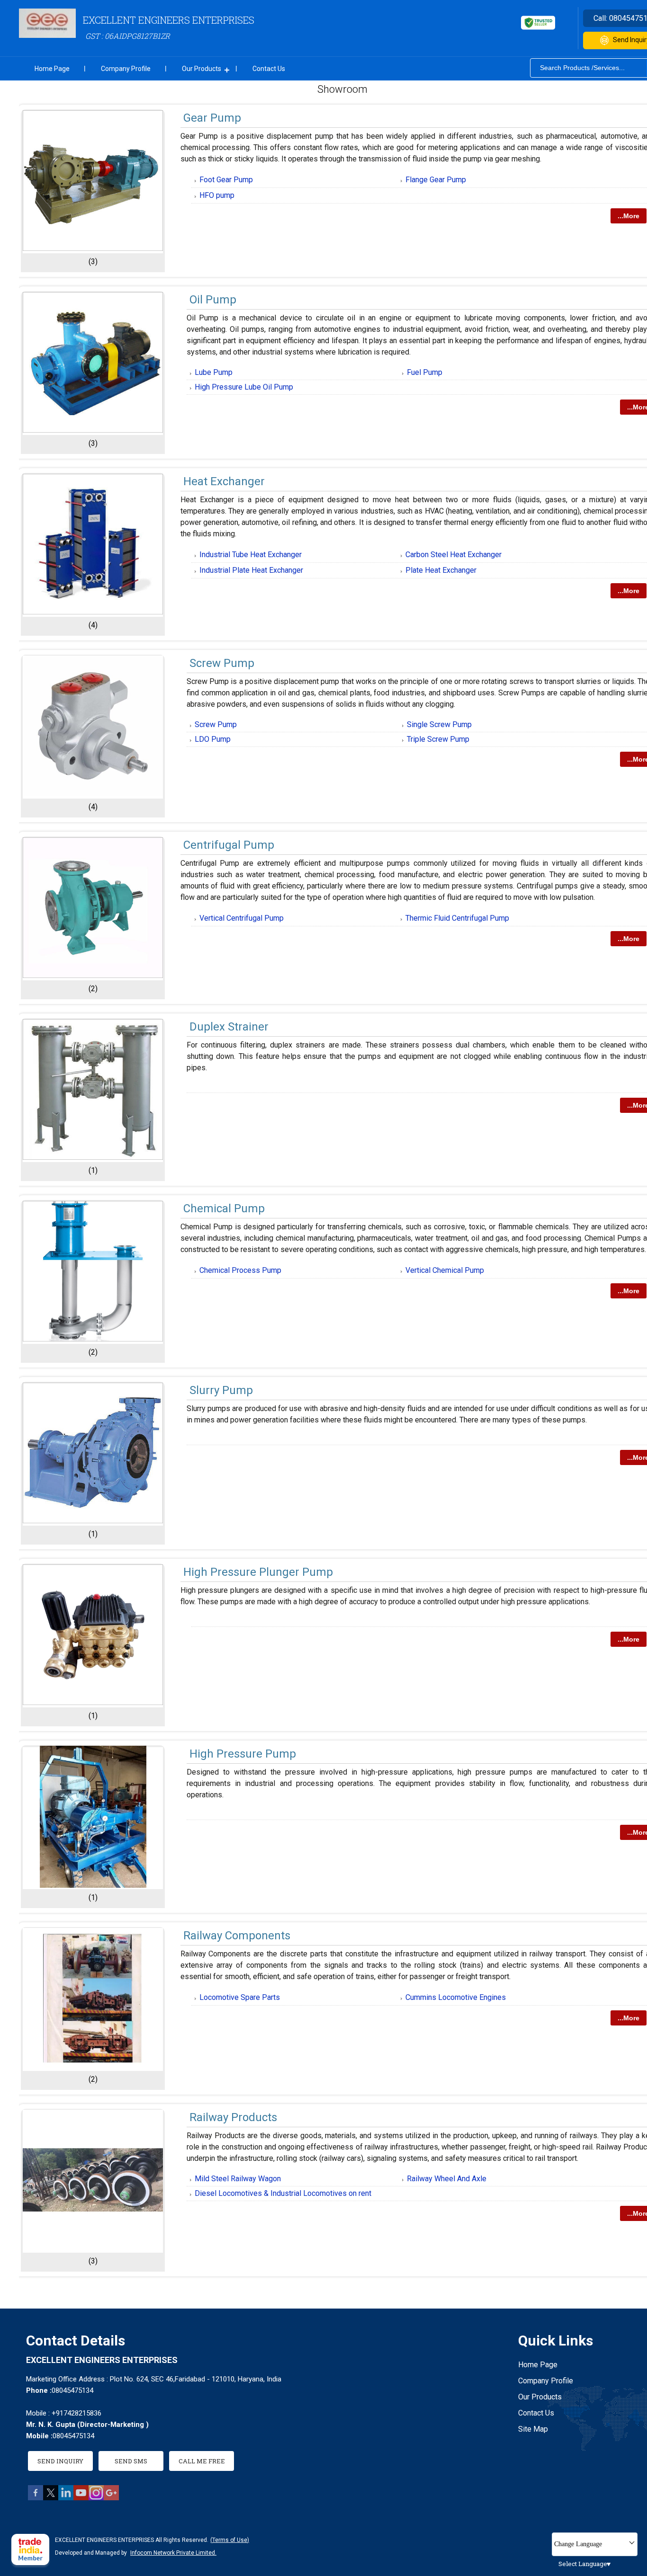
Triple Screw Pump (438, 739)
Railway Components (237, 1936)
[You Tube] (81, 2498)
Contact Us (269, 69)
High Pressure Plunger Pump (258, 1572)
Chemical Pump (224, 1208)
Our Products (202, 69)
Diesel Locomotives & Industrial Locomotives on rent (283, 2193)
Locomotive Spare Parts (240, 1997)
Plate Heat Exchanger (441, 570)
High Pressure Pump (243, 1754)
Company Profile (126, 69)
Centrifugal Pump (229, 845)
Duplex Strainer (229, 1027)
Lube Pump (214, 372)
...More (629, 216)
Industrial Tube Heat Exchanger (251, 555)
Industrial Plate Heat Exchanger (251, 570)
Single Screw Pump (439, 724)
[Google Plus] (111, 2498)
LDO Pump (213, 739)
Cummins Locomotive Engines (456, 1997)
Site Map (533, 2429)
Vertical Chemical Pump (445, 1270)
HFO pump (217, 195)
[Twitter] (51, 2498)
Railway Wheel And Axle (447, 2179)
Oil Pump (213, 300)
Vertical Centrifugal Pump (242, 918)
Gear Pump (212, 118)
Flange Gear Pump (436, 180)
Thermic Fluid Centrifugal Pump (457, 918)
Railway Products (233, 2117)
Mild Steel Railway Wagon (238, 2179)
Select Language (583, 2564)
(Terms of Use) (230, 2540)
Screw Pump (222, 663)
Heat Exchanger (224, 481)
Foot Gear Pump (226, 180)
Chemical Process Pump (240, 1270)
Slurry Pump (221, 1390)
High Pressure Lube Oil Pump (244, 387)
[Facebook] (36, 2498)
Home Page (52, 69)
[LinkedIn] (66, 2498)
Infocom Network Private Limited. (173, 2553)
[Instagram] (96, 2498)
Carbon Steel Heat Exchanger (454, 555)
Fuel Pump (425, 372)
